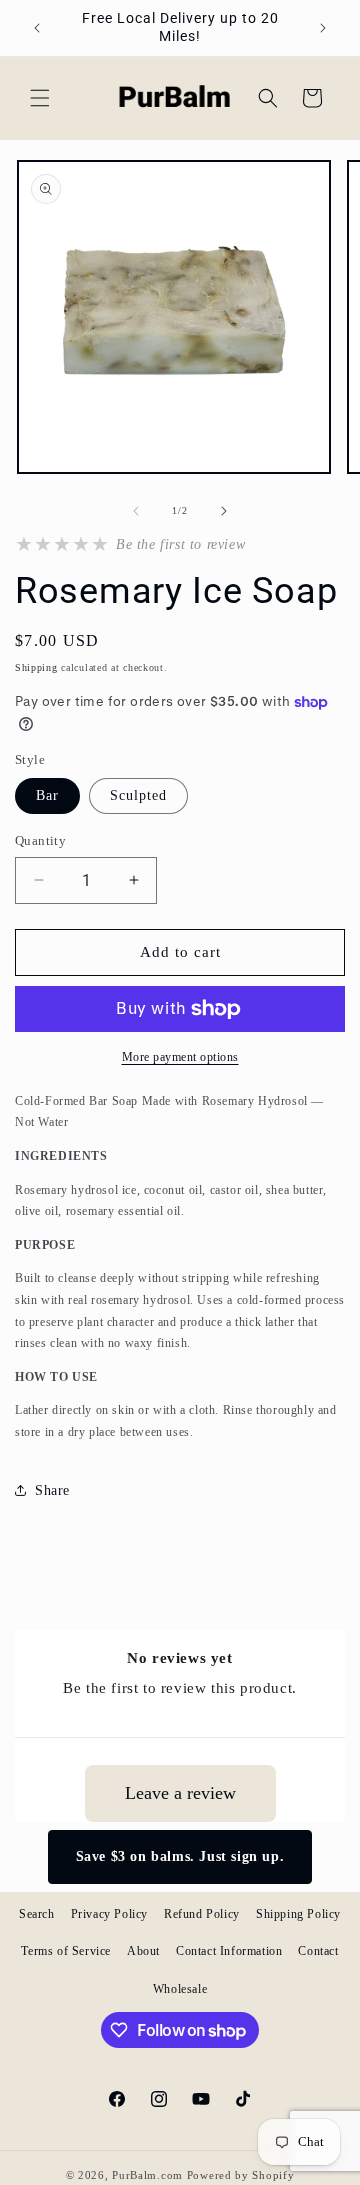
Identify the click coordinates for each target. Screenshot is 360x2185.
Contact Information (229, 1951)
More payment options (180, 1057)
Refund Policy (202, 1914)
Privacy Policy (109, 1914)
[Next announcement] (323, 28)
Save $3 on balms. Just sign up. (180, 1856)
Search (37, 1914)
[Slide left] (136, 511)
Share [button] (52, 1490)
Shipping (36, 667)
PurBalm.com (147, 2175)
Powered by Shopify (241, 2175)
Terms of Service (66, 1951)
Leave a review (180, 1793)
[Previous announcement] (37, 28)
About (143, 1951)
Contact (318, 1951)
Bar (47, 795)
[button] (40, 98)
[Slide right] (224, 511)
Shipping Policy (298, 1914)
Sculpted (138, 795)
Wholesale (180, 1989)
